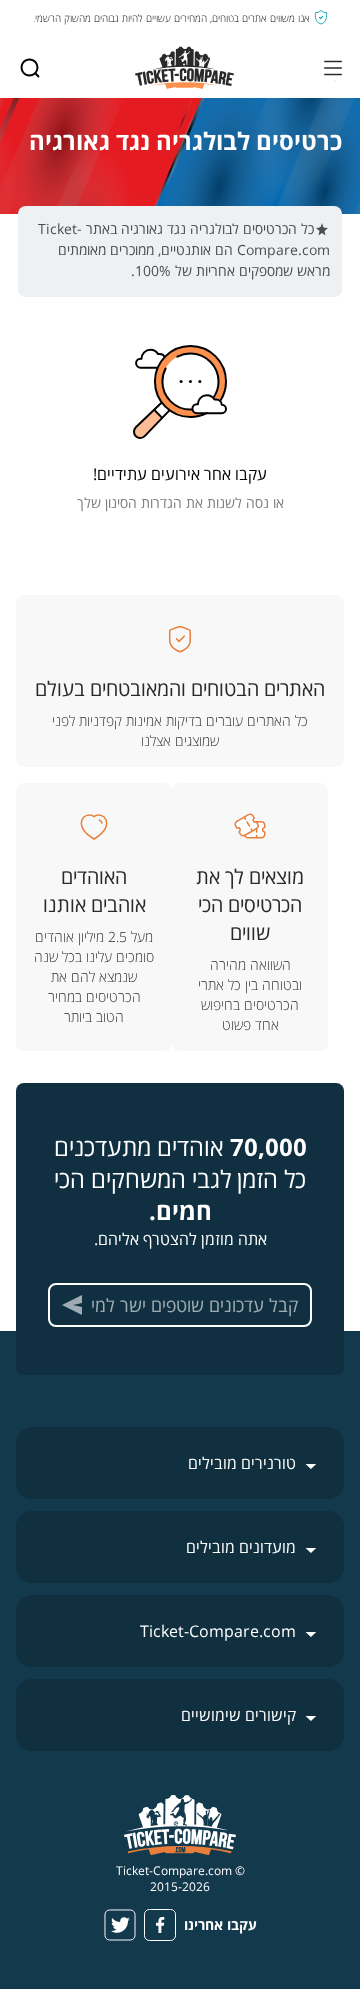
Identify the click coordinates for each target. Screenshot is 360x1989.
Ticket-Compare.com (218, 1631)
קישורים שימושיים (238, 1715)
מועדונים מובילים (241, 1547)
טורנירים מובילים (242, 1463)
